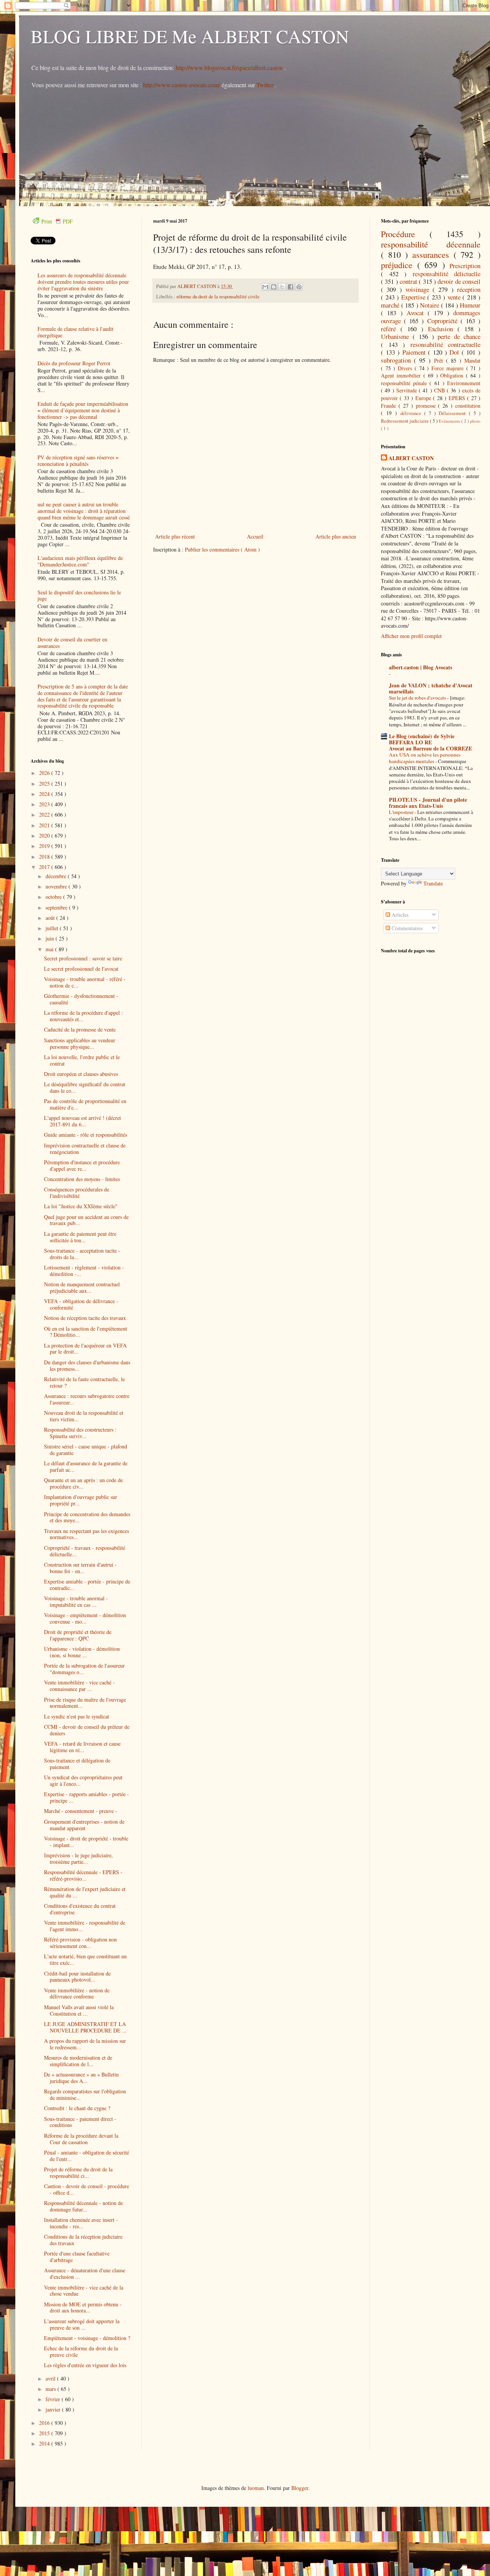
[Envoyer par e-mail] (265, 287)
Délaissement (454, 413)
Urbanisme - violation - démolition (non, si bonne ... (82, 1652)
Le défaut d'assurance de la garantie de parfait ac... (86, 1466)
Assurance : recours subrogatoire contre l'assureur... (87, 1399)
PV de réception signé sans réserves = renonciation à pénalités (78, 461)
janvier (54, 2409)
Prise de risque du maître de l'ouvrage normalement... (85, 1703)
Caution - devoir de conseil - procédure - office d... (87, 2189)
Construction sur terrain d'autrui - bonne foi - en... (80, 1568)
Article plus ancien (336, 536)
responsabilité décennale (431, 244)
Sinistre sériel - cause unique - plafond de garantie (86, 1450)
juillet (53, 928)
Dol (456, 352)
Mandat (472, 360)
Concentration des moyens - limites (82, 1179)
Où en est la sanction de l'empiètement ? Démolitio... (86, 1332)
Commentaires (406, 928)
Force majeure (449, 368)
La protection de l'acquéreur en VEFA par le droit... (85, 1349)
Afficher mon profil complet (411, 636)
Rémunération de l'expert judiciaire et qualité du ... (85, 1892)
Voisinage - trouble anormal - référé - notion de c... (85, 982)
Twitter (266, 85)
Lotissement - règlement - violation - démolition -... (84, 1271)
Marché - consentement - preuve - (81, 1811)
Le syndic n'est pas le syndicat (77, 1716)
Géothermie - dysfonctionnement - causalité (81, 999)
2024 (45, 794)
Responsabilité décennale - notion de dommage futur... (83, 2206)
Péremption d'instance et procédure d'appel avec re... (82, 1165)
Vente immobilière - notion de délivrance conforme (77, 1993)
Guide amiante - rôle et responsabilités (86, 1135)
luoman (256, 2488)
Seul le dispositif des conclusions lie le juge (79, 596)
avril (51, 2378)
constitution (468, 406)
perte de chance (459, 336)
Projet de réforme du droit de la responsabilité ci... (78, 2172)
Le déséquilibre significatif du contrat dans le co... (85, 1087)
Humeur (470, 305)
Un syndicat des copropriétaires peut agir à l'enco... (83, 1780)
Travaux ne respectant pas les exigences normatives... (87, 1534)
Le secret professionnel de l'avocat (81, 969)
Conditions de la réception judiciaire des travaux (83, 2240)
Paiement (415, 352)
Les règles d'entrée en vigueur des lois (85, 2365)
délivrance (412, 413)
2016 (45, 2423)
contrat (409, 281)
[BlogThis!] (274, 287)
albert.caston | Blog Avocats (421, 667)
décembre (57, 876)
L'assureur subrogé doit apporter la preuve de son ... (82, 2324)
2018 (45, 857)
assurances (433, 254)
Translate (433, 883)
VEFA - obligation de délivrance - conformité (81, 1304)
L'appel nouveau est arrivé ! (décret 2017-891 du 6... (82, 1121)
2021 (45, 825)
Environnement (464, 383)
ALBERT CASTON (411, 458)
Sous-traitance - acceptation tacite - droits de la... (82, 1254)
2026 (45, 773)
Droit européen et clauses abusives (81, 1074)
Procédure (405, 234)
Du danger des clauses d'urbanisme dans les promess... (87, 1365)
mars (51, 2389)
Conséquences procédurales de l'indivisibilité (77, 1193)
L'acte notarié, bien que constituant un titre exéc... (85, 1959)
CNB (440, 390)
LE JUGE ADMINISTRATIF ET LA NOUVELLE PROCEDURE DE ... (85, 2027)
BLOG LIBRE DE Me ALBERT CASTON (190, 36)
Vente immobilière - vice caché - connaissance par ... (79, 1686)
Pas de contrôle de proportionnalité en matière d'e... (85, 1104)
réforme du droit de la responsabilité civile (218, 297)
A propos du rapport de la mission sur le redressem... (85, 2044)
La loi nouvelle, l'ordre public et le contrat (82, 1060)
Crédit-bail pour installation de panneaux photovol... (77, 1977)
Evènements (450, 421)
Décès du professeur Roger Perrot (74, 363)
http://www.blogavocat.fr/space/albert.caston (230, 68)
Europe (424, 398)
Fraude (390, 406)
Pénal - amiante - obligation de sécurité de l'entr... (87, 2156)
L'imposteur (402, 812)
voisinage (419, 289)
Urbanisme (397, 336)
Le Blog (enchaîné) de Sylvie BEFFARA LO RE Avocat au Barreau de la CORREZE (430, 742)
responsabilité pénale (405, 383)
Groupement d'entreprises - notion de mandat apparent (84, 1825)
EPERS (458, 398)
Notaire (430, 305)
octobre (54, 897)
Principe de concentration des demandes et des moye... (87, 1517)
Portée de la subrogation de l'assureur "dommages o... (84, 1669)
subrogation (397, 360)
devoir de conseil (459, 281)
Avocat (417, 313)
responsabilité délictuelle (447, 274)
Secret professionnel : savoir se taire (83, 958)
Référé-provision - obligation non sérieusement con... (80, 1943)
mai (50, 949)
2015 (45, 2433)
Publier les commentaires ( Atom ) (222, 549)
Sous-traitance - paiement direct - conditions (80, 2122)
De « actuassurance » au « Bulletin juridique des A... (81, 2078)
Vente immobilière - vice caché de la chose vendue (84, 2291)
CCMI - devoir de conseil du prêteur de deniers (87, 1730)
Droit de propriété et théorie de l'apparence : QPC (78, 1635)
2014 (45, 2443)
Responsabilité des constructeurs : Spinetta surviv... (80, 1433)
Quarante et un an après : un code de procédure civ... (83, 1483)
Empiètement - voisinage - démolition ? (87, 2338)
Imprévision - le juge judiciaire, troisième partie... (78, 1858)
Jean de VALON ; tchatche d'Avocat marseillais (431, 688)
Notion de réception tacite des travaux (85, 1318)
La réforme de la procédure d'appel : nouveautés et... (83, 1016)
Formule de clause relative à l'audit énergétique (75, 332)
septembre (57, 907)
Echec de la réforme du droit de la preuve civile (81, 2351)
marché (391, 305)
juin (51, 938)
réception (469, 289)
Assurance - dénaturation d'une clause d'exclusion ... (85, 2273)
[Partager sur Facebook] (291, 287)
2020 (45, 836)
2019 (45, 846)
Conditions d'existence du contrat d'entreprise (80, 1909)
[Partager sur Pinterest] (299, 287)
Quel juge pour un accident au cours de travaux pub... (86, 1220)
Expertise (414, 297)
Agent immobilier (402, 375)
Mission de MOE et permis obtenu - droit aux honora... (83, 2307)
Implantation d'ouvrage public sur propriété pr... (81, 1500)
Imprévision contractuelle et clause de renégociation (85, 1149)
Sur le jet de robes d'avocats (418, 698)
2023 (45, 804)
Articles (399, 915)
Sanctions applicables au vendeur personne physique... (80, 1043)
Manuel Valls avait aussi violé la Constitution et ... (79, 2010)
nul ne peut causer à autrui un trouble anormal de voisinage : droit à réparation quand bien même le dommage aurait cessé (84, 511)
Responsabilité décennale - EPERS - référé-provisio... (83, 1875)
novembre (57, 886)
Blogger (300, 2488)
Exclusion (443, 329)
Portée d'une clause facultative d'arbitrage (77, 2257)
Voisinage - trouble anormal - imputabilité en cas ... (76, 1601)
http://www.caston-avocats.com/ (182, 85)
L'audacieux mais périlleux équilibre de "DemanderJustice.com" (80, 561)
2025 (45, 784)
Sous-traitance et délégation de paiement (77, 1764)
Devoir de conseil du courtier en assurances (72, 643)
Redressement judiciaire (405, 421)
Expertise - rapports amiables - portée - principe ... (87, 1797)
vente (455, 297)
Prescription (465, 266)
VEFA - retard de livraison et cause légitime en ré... (82, 1747)
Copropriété (444, 321)
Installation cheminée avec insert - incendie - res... (81, 2223)
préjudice (399, 265)
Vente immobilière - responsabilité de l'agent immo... (85, 1926)
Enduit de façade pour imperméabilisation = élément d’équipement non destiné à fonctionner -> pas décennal (83, 410)
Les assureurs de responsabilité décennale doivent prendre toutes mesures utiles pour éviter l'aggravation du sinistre (83, 282)
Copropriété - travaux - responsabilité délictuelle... (85, 1551)
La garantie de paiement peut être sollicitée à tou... (80, 1237)
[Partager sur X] (282, 287)
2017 (45, 867)
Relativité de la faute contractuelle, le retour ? (84, 1382)
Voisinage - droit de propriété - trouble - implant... (86, 1842)
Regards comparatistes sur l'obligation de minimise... (85, 2094)
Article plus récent (175, 536)
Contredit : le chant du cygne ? (77, 2108)
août (51, 918)
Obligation (453, 375)
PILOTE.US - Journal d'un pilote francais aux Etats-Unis (428, 803)
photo (475, 421)
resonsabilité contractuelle (446, 344)
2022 (45, 814)
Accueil (255, 536)
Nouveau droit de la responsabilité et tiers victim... (84, 1416)
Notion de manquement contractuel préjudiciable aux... (82, 1287)
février (54, 2399)
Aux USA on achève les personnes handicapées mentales (425, 758)
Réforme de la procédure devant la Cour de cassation (81, 2139)
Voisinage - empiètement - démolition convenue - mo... (85, 1618)
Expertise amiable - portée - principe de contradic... (87, 1585)
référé (391, 329)
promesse (427, 406)
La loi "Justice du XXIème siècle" (81, 1206)
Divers (406, 368)
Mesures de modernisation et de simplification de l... (78, 2061)
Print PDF (57, 221)
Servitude (408, 390)
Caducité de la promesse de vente (80, 1029)
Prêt (440, 360)
